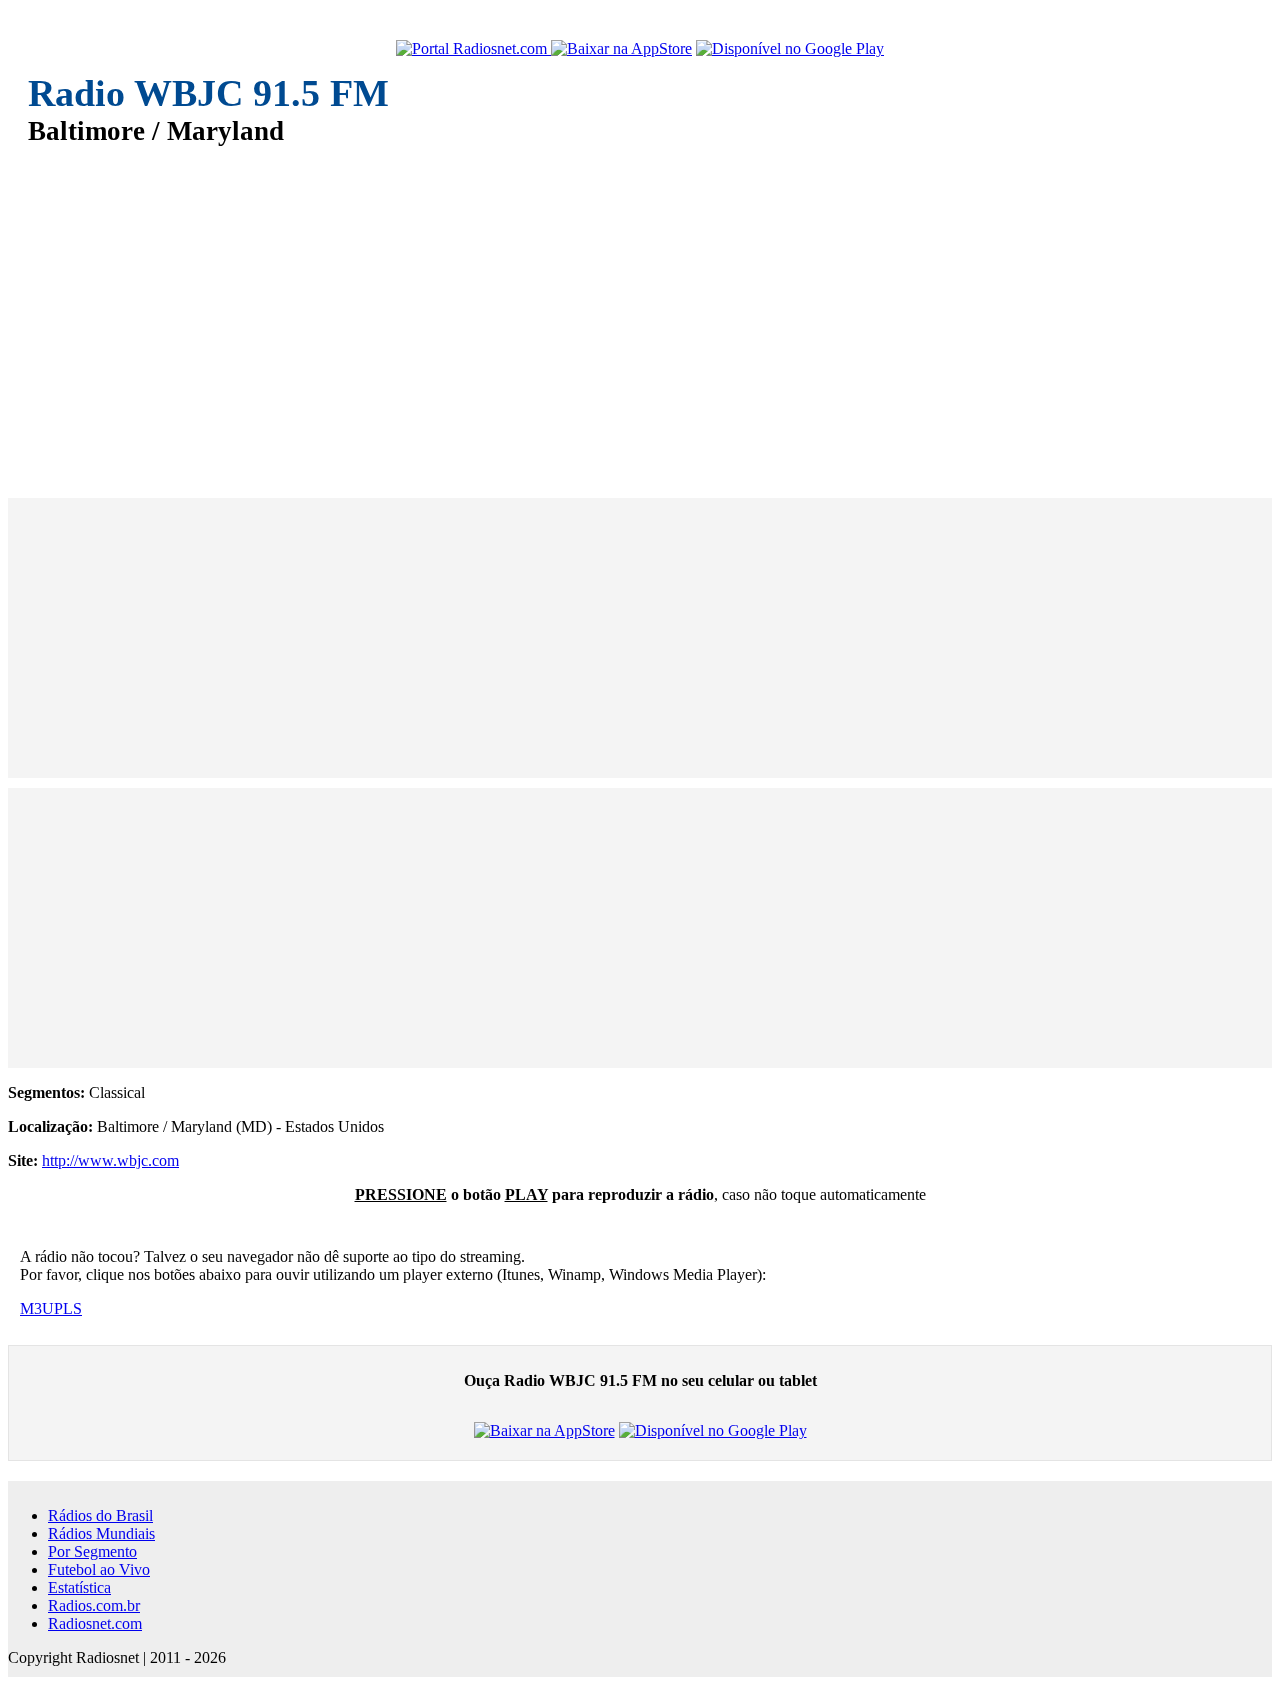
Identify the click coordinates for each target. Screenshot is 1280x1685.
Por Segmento (92, 1551)
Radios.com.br (94, 1605)
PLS (68, 1308)
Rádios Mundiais (101, 1533)
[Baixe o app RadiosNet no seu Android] (790, 49)
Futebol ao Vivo (99, 1569)
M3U (37, 1308)
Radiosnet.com (95, 1623)
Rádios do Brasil (100, 1515)
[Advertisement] (628, 308)
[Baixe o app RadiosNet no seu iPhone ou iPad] (621, 49)
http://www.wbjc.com (110, 1160)
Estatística (79, 1587)
